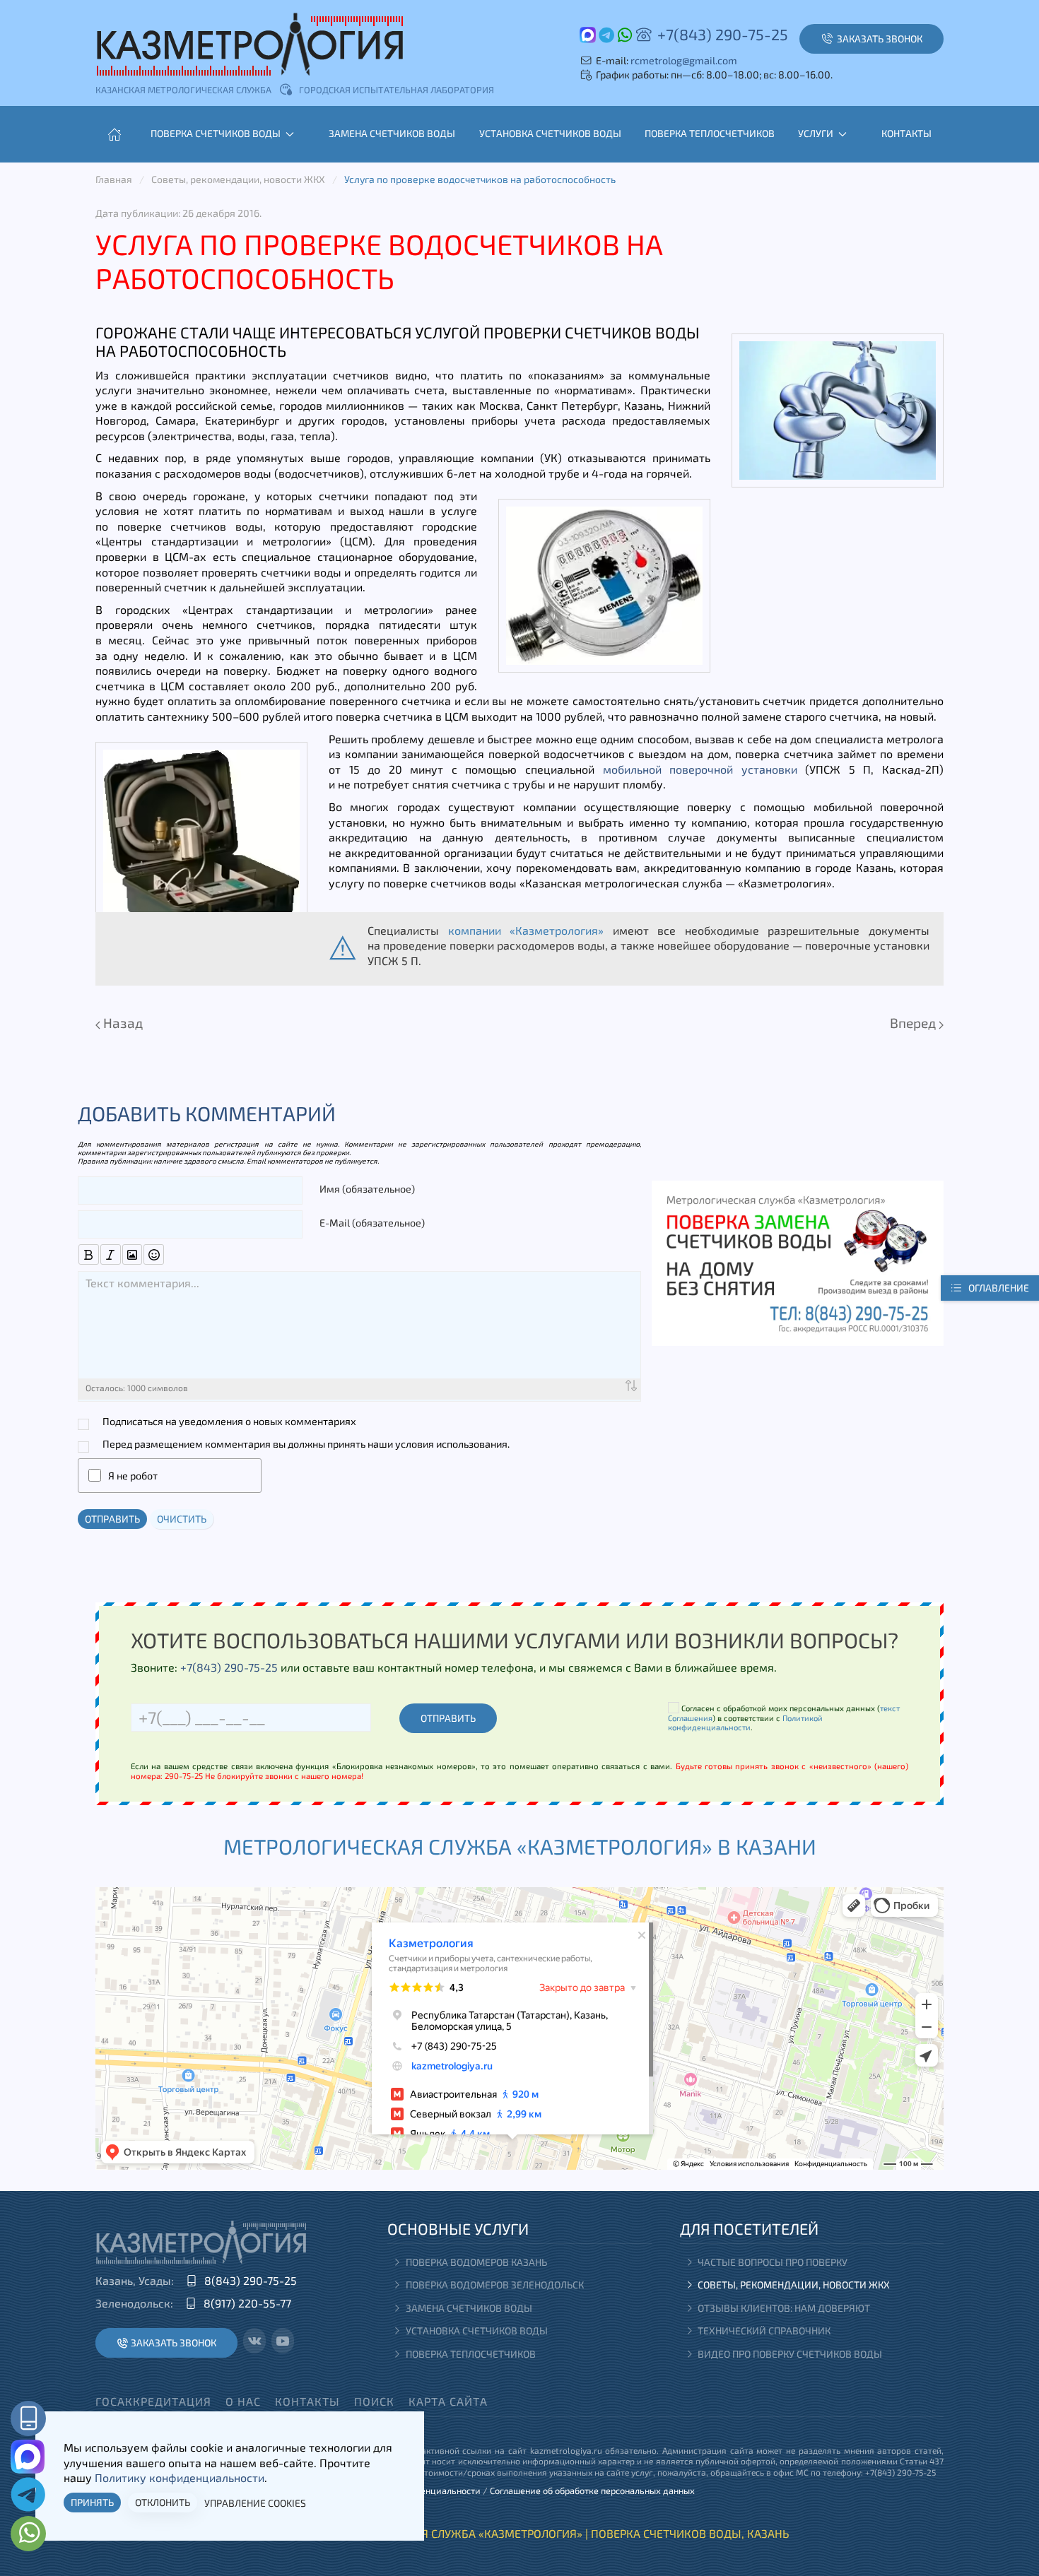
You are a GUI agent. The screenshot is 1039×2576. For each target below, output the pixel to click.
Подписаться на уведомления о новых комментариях (229, 1421)
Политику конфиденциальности (180, 2477)
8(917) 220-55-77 (247, 2303)
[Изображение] (133, 1254)
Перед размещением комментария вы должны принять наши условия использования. (306, 1444)
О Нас (243, 2401)
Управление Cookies (255, 2503)
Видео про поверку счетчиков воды (790, 2354)
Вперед (914, 1023)
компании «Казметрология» (526, 930)
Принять (92, 2502)
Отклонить (163, 2502)
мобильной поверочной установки (700, 769)
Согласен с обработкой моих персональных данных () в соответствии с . (784, 1718)
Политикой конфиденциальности (745, 1723)
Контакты (906, 133)
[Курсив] (111, 1254)
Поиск (374, 2401)
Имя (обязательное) (367, 1189)
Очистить (182, 1519)
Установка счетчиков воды (550, 133)
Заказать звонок (174, 2342)
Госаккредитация (153, 2401)
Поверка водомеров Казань (476, 2262)
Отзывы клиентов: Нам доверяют (784, 2308)
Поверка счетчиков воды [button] (216, 133)
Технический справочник (764, 2330)
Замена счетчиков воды (392, 133)
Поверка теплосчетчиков (710, 133)
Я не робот (133, 1476)
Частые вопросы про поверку (773, 2262)
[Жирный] (89, 1254)
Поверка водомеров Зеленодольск (495, 2285)
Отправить (112, 1519)
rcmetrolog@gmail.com (684, 60)
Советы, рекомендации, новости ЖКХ (794, 2285)
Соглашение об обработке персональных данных (592, 2491)
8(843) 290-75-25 (251, 2280)
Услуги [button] (816, 133)
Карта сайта (448, 2401)
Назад (122, 1023)
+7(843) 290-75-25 (723, 34)
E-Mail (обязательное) (372, 1223)
